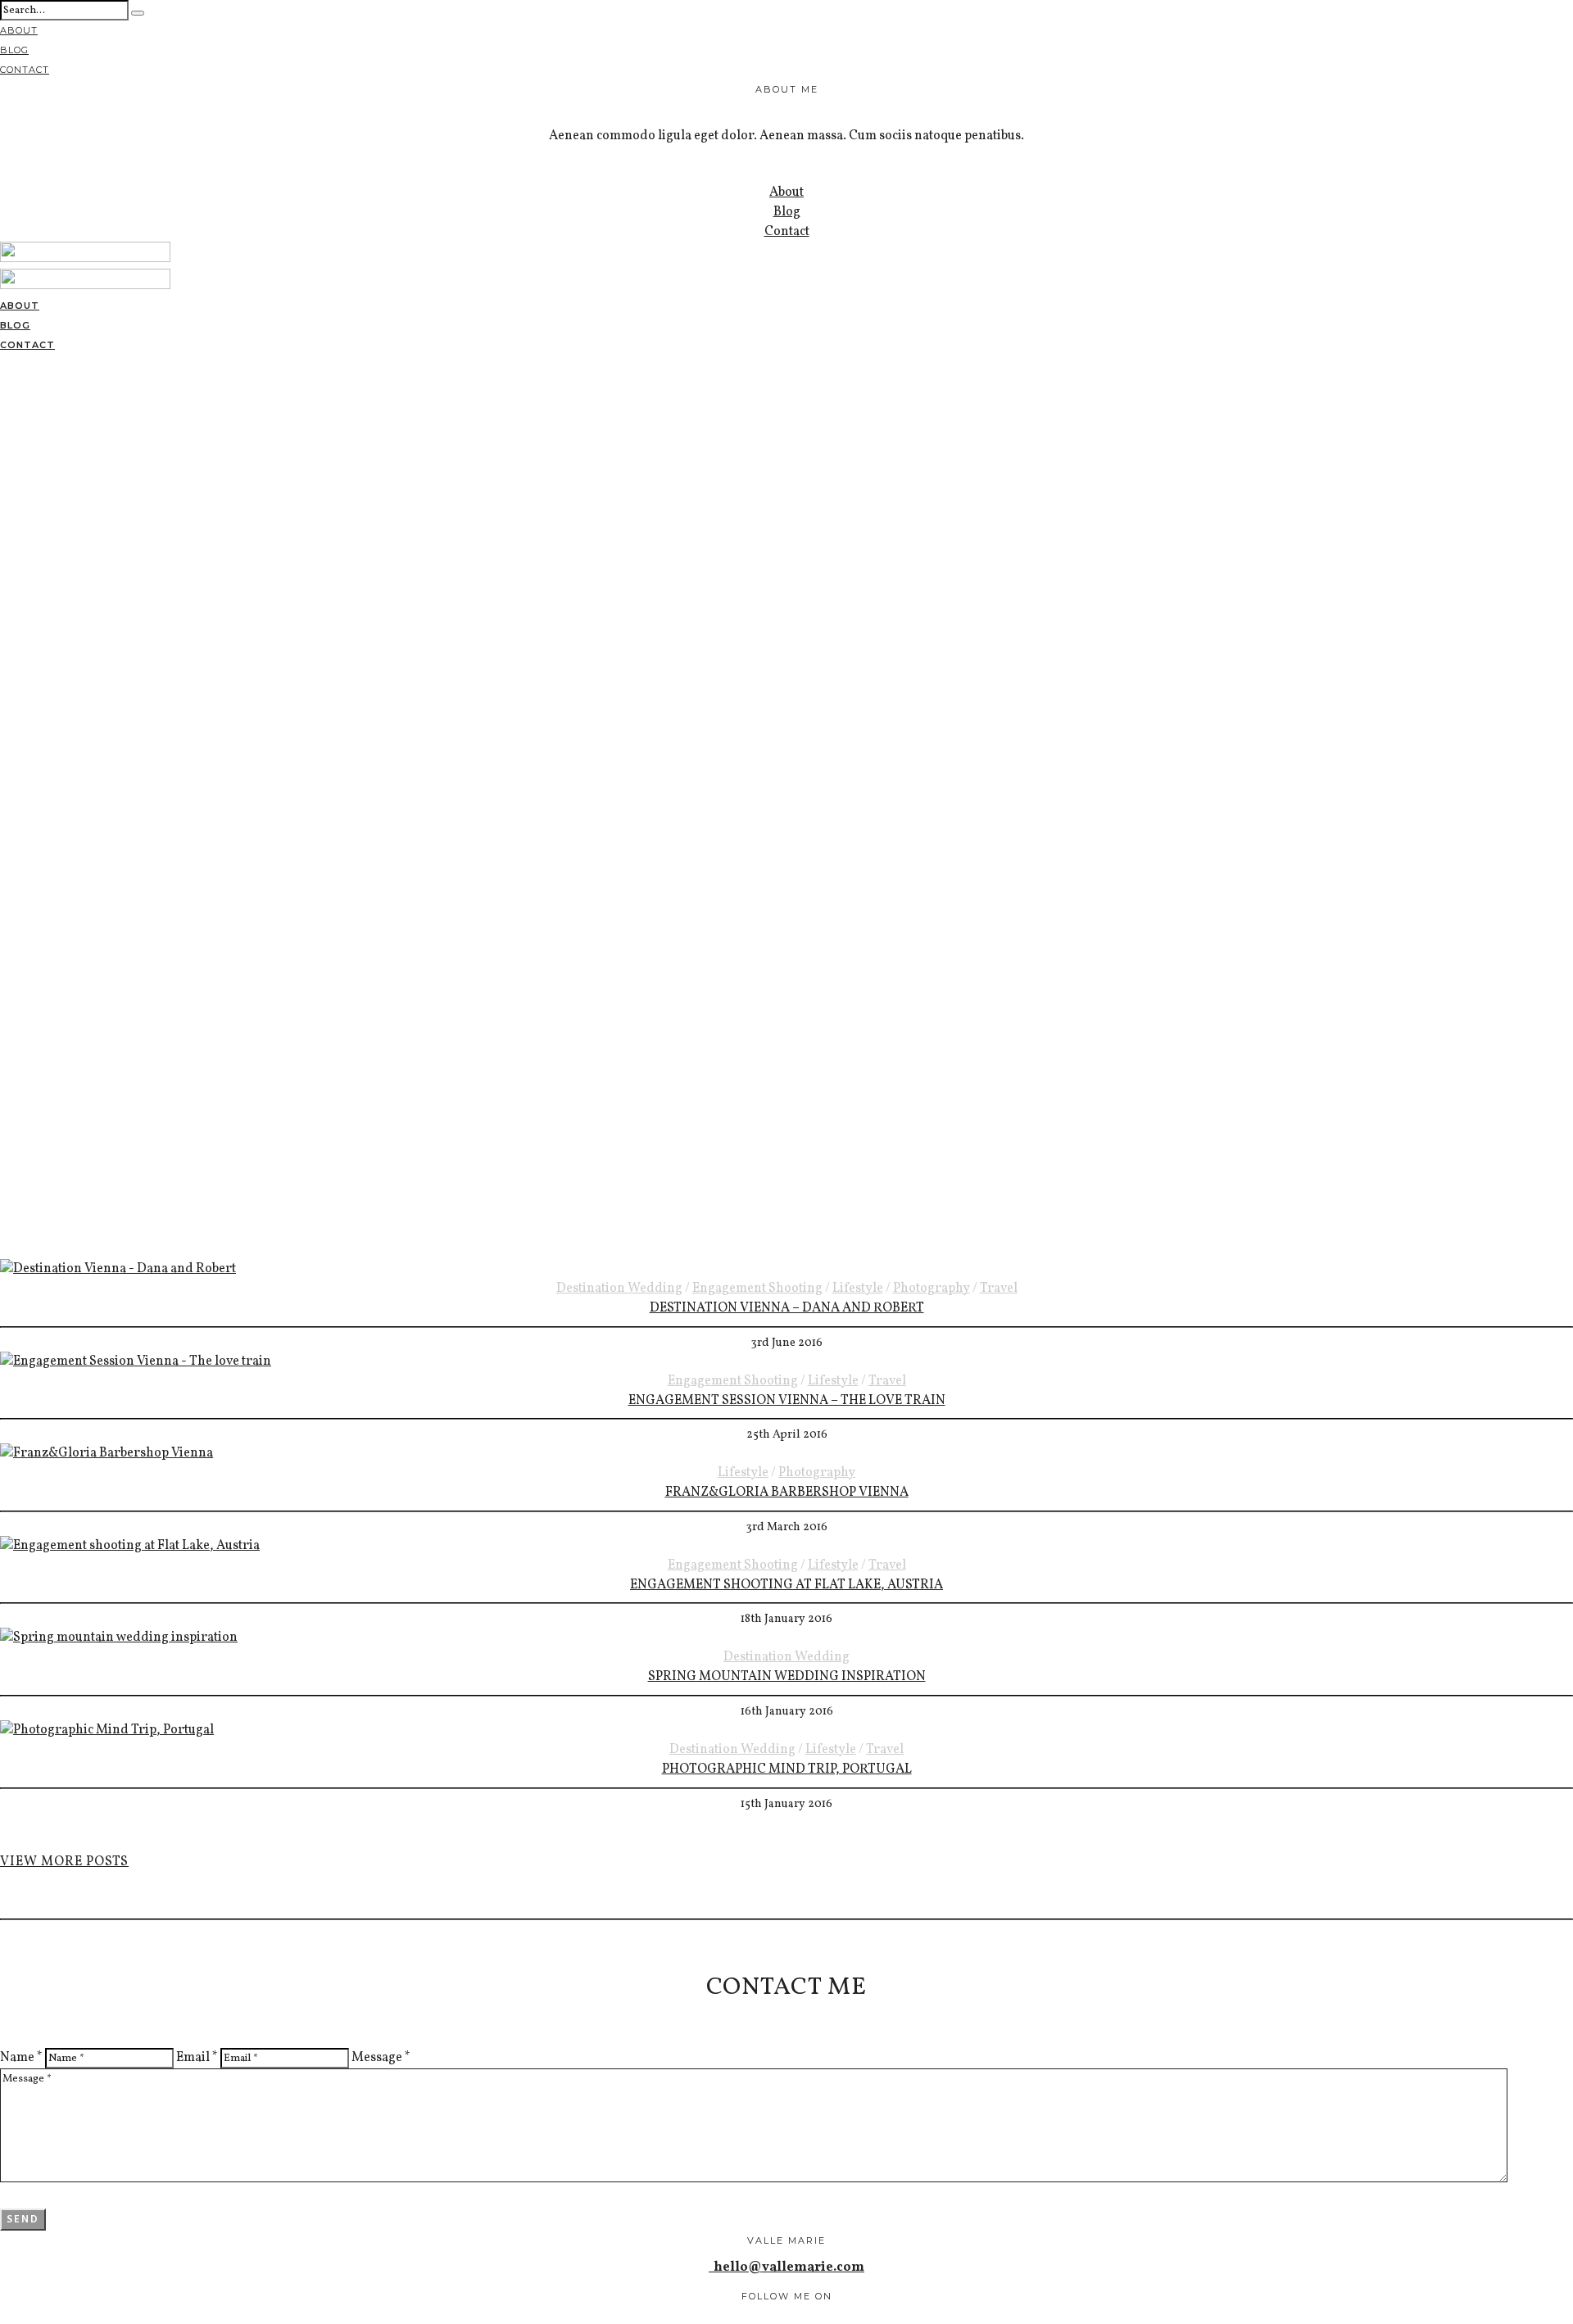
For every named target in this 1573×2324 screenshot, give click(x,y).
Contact (25, 70)
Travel (999, 1289)
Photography (932, 1289)
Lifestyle (858, 1289)
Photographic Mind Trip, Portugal (787, 1769)
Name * (21, 2058)
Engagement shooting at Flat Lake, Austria (786, 1585)
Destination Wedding (619, 1289)
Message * (381, 2058)
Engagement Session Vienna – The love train (787, 1401)
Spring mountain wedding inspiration (787, 1677)
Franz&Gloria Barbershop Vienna (787, 1493)
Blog (14, 50)
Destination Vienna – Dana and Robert (787, 1308)
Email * (197, 2058)
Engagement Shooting (757, 1289)
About (19, 30)
